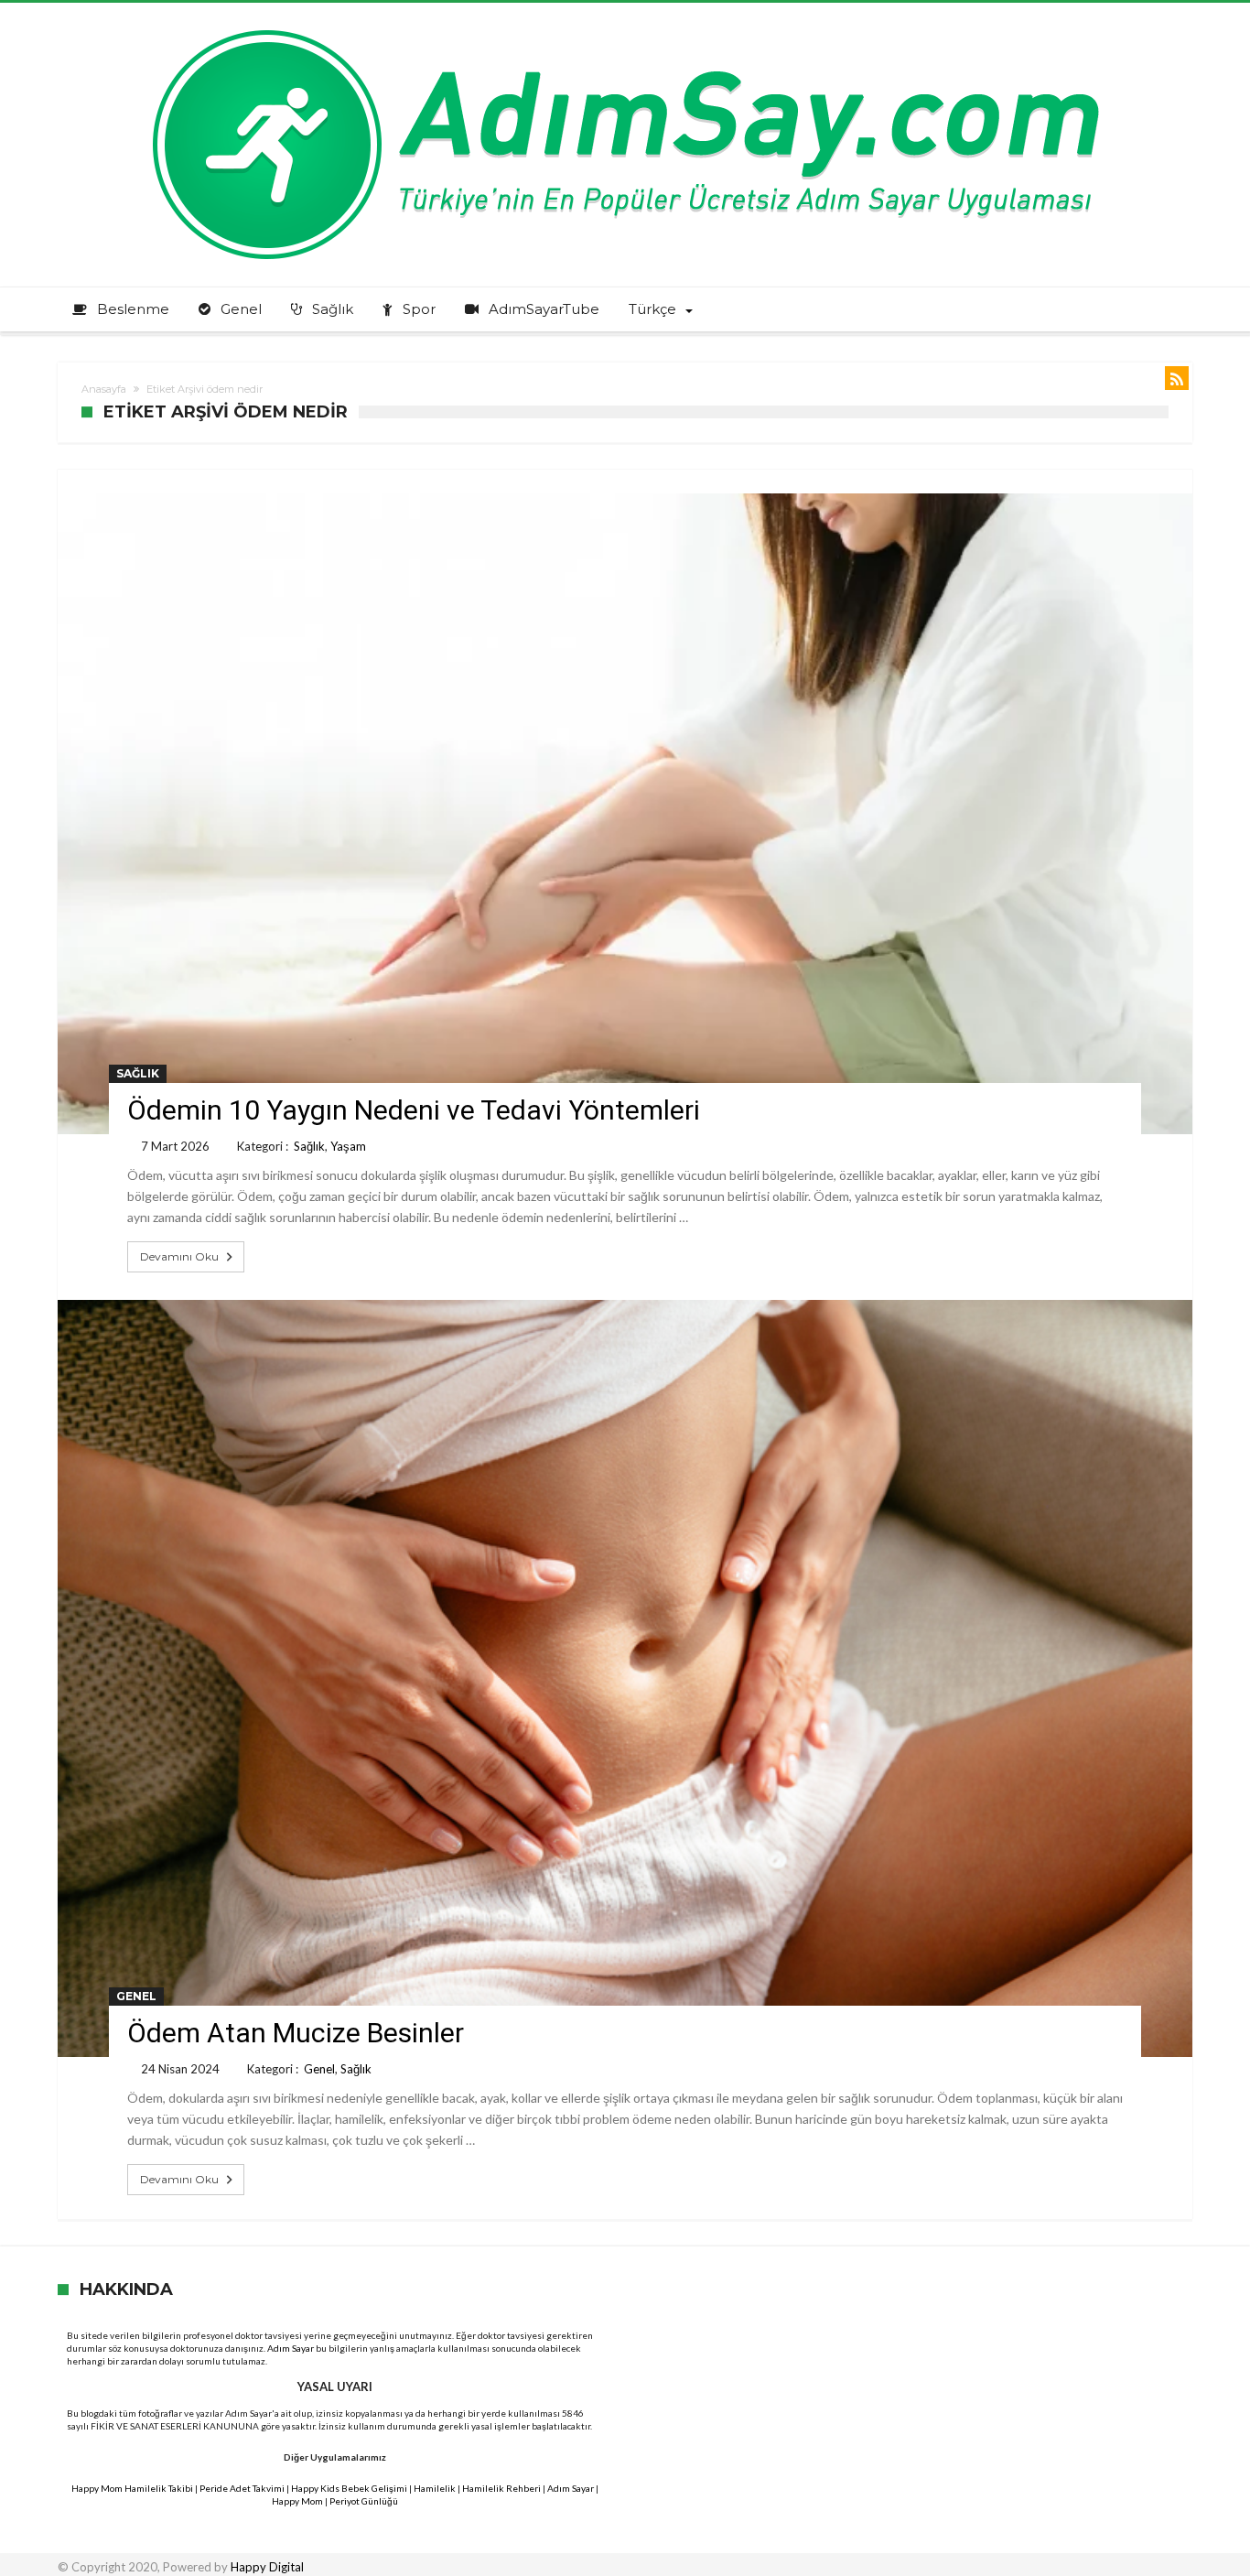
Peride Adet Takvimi (242, 2488)
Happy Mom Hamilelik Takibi (132, 2488)
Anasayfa (104, 389)
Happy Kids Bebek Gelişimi (349, 2488)
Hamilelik (435, 2488)
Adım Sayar (291, 2348)
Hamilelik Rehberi (501, 2488)
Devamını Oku (179, 1256)
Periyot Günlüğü (364, 2501)
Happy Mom (297, 2501)
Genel (136, 1996)
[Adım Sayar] (625, 30)
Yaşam (348, 1146)
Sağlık (138, 1073)
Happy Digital (267, 2567)
